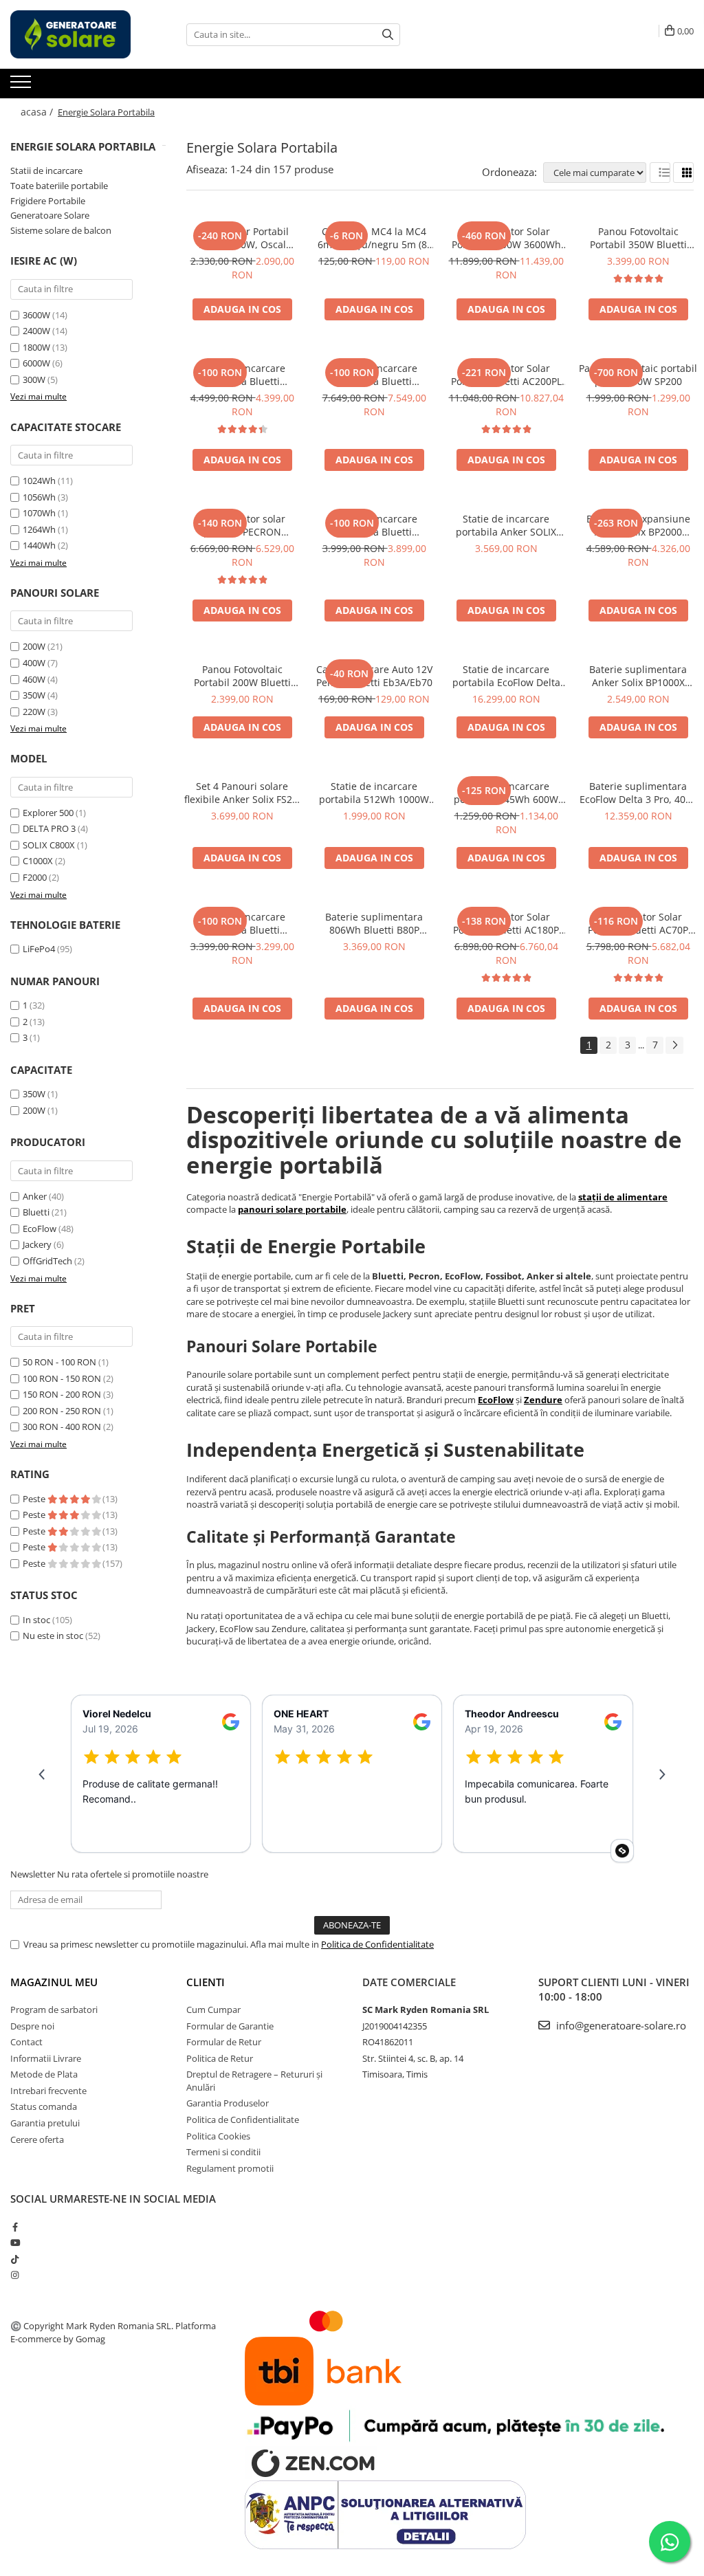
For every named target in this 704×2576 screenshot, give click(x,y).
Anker (35, 1196)
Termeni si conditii (223, 2152)
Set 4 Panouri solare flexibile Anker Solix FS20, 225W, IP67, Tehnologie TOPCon (242, 793)
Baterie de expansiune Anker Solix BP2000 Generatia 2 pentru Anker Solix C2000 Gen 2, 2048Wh (638, 525)
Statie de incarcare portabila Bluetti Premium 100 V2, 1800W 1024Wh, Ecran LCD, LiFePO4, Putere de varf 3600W (374, 525)
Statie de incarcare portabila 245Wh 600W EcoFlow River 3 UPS (506, 793)
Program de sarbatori (54, 2010)
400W (34, 663)
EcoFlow (40, 1229)
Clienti (206, 1982)
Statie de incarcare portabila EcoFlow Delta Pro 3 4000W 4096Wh (506, 676)
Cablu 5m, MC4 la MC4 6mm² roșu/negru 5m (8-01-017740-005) (374, 238)
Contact (26, 2042)
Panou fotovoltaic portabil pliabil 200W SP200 (638, 375)
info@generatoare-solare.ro (620, 2025)
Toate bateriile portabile (59, 186)
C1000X (38, 861)
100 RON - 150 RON (62, 1378)
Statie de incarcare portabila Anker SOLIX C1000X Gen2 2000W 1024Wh (506, 525)
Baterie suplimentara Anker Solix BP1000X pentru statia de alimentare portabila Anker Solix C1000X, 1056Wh (638, 676)
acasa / (38, 112)
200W (34, 646)
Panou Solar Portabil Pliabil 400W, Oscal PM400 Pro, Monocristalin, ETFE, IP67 (242, 238)
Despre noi (32, 2026)
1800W (36, 347)
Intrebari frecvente (48, 2091)
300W (34, 379)
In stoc (36, 1620)
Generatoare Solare (50, 215)
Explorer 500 (48, 813)
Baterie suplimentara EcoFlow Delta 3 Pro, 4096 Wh (638, 793)
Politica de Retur (220, 2058)
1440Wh (39, 545)
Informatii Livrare (46, 2058)
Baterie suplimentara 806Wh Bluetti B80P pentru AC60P (374, 923)
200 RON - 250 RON (62, 1411)
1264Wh (39, 529)
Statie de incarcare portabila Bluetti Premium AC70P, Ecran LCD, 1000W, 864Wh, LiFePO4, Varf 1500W (242, 923)
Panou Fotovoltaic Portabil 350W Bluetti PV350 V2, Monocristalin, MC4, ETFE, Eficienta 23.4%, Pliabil (638, 238)
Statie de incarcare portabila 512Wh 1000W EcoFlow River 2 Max (374, 793)
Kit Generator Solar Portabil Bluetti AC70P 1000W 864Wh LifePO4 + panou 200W (638, 923)
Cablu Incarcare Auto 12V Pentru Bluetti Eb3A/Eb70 (374, 676)
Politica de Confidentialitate (377, 1944)
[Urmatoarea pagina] (674, 1045)
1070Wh (39, 513)
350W (34, 695)
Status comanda (44, 2106)
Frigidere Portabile (48, 201)
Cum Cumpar (213, 2010)
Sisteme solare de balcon (61, 230)
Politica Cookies (218, 2136)
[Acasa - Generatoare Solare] (79, 34)
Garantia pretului (45, 2123)
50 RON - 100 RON (59, 1362)
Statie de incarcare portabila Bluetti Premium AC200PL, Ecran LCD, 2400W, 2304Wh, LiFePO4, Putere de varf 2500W (374, 375)
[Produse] (22, 86)
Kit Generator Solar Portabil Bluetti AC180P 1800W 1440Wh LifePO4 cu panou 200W (506, 923)
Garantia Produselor (228, 2103)
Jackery (37, 1244)
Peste (35, 1499)
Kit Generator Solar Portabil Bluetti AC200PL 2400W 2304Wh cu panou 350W (506, 375)
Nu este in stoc (53, 1636)
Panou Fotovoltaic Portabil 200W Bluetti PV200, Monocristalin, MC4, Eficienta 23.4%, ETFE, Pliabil (242, 676)
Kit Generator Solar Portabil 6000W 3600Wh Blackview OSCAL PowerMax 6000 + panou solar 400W (506, 238)
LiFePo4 (39, 949)
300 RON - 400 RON (62, 1427)
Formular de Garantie (230, 2026)
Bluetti (36, 1212)
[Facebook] (15, 2227)
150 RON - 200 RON (62, 1394)
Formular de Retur (224, 2042)
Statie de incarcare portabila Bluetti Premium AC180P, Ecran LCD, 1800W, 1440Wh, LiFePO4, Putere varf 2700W (242, 375)
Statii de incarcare (46, 170)
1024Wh (39, 481)
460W (34, 679)
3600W (36, 315)
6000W (36, 363)
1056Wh (39, 497)
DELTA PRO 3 (49, 828)
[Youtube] (15, 2243)
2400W (36, 331)
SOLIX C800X (49, 845)
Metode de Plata (44, 2074)
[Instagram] (15, 2275)
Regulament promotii (230, 2168)
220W (34, 712)
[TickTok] (15, 2259)
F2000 (35, 877)
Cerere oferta (37, 2139)
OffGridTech (47, 1261)
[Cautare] (388, 35)
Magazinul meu (54, 1982)
